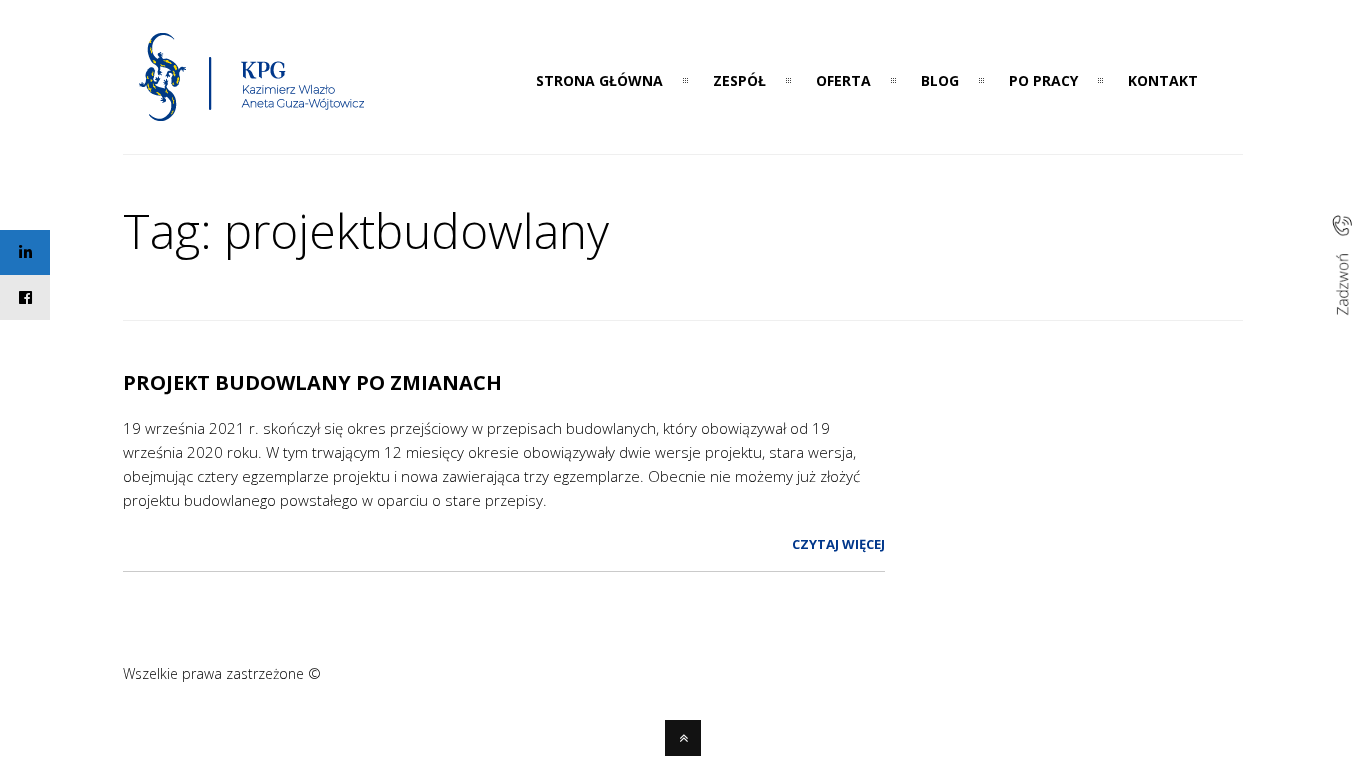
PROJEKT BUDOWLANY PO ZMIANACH (312, 382)
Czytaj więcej (838, 544)
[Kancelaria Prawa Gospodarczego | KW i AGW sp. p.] (252, 127)
